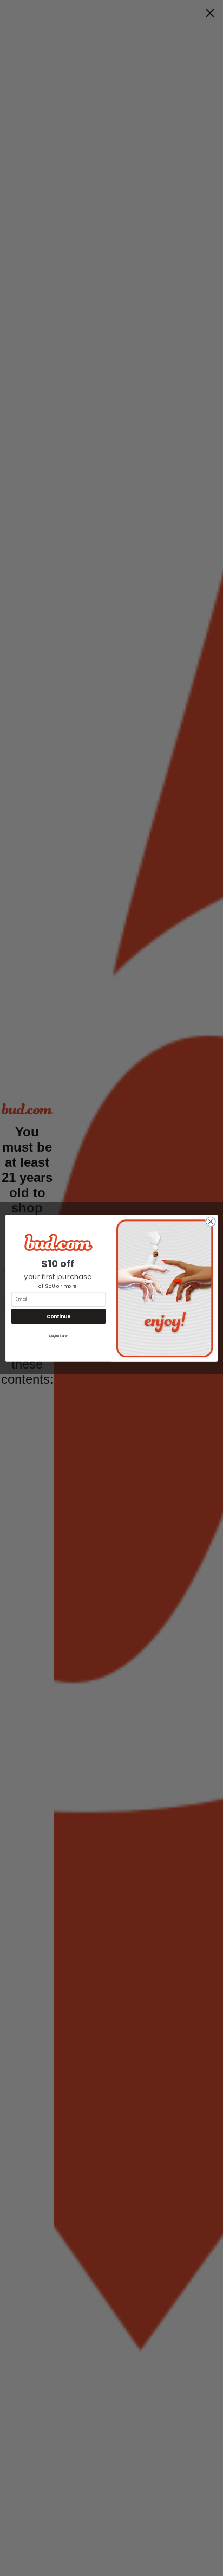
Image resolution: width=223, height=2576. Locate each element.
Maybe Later (58, 1336)
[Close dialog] (211, 1222)
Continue (58, 1316)
